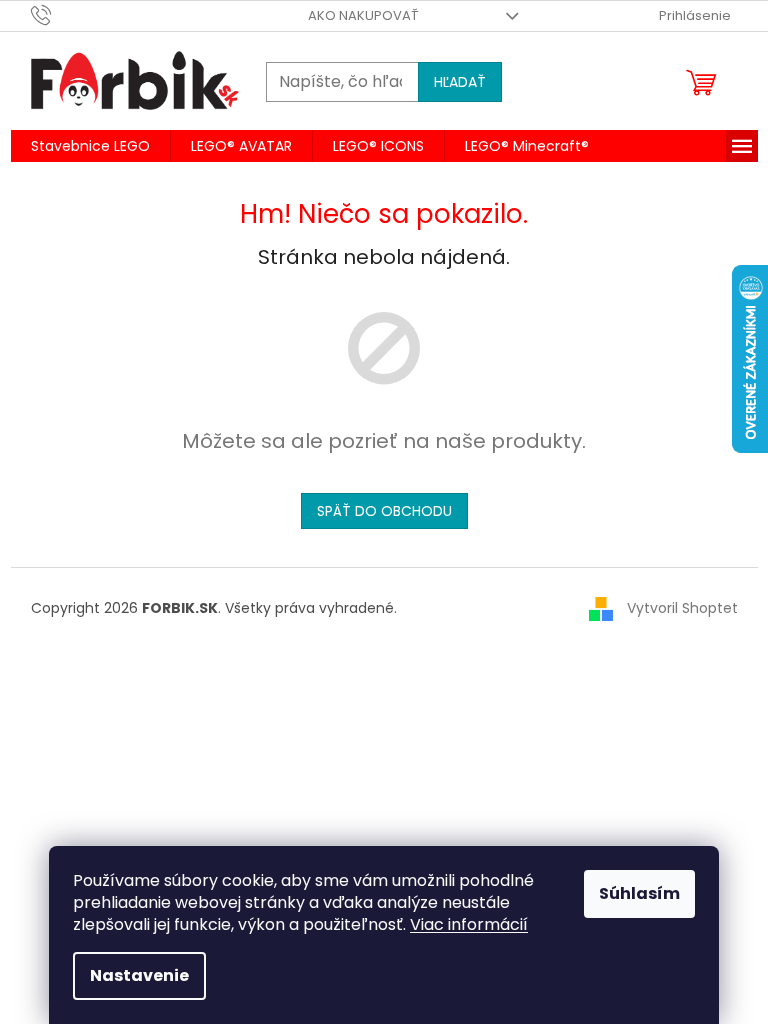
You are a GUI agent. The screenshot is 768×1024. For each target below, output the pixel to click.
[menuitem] (90, 146)
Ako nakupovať (363, 15)
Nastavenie (139, 975)
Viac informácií (469, 924)
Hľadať (460, 82)
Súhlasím (639, 893)
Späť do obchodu (384, 511)
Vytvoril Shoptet (682, 608)
